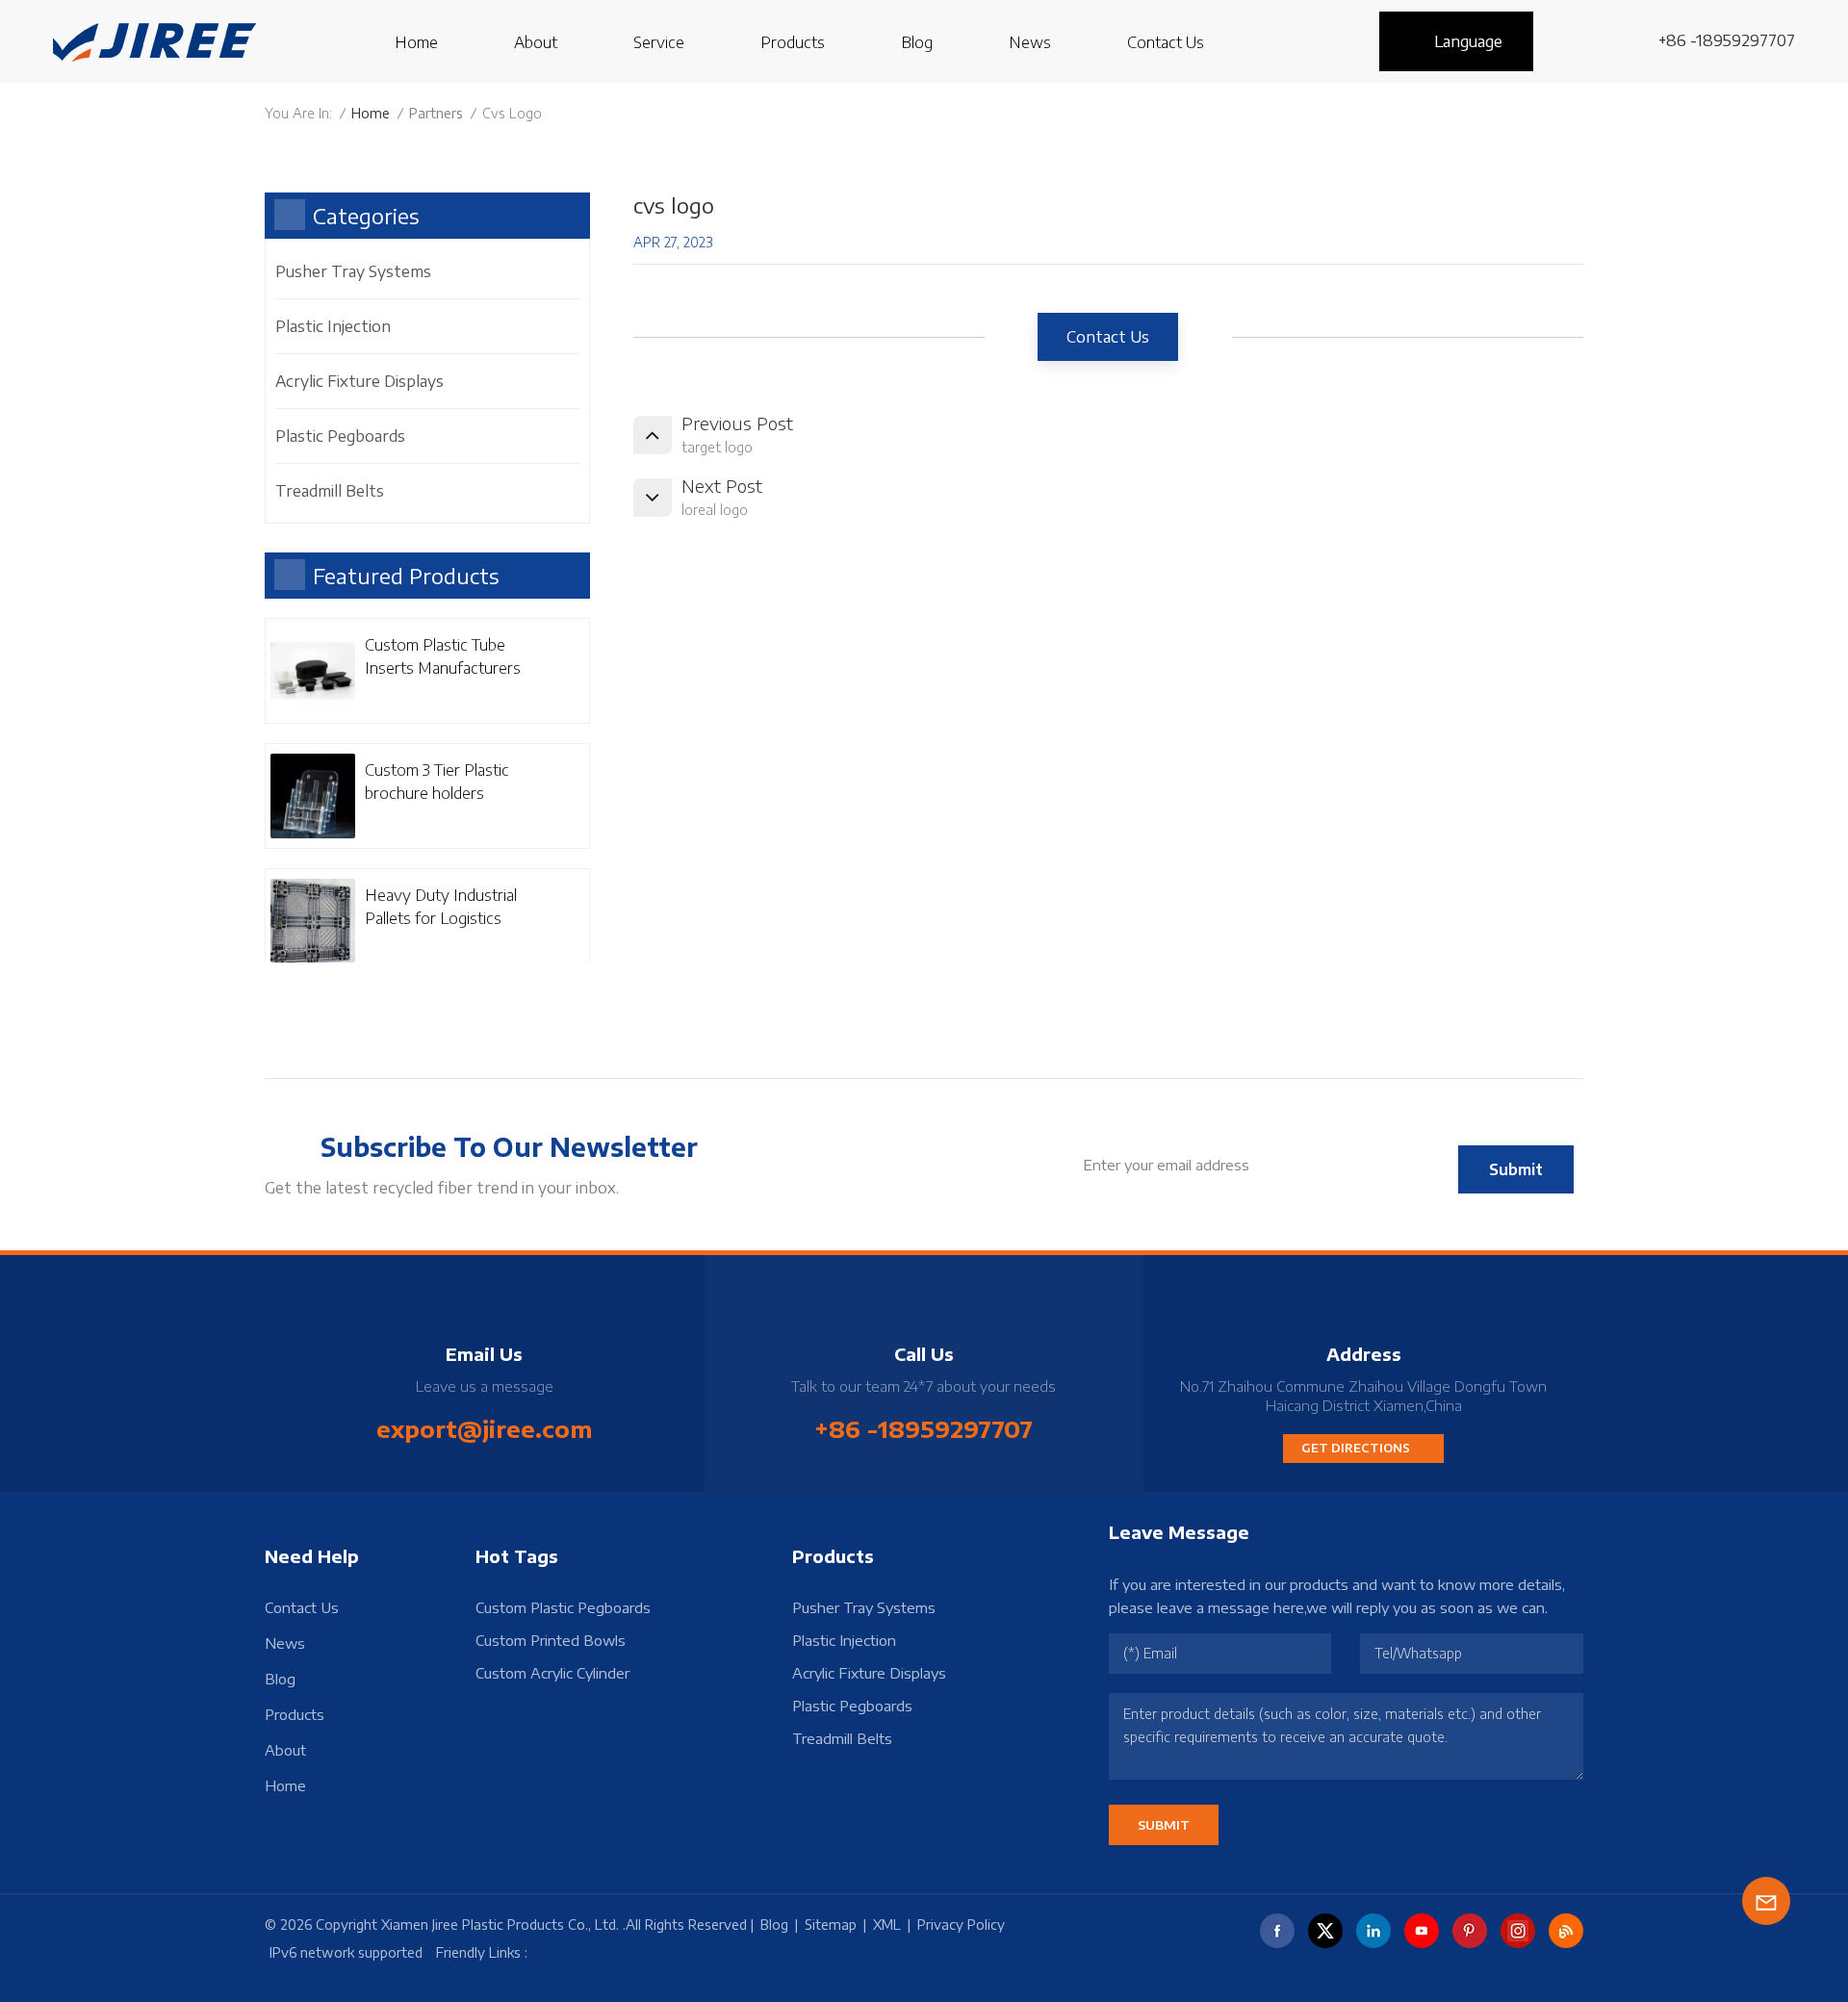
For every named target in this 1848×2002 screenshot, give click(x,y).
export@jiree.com (484, 1428)
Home (416, 42)
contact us (1108, 337)
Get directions (1356, 1448)
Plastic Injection (333, 326)
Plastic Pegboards (340, 436)
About (536, 42)
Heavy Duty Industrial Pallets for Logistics (441, 907)
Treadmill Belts (330, 491)
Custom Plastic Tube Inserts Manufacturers (443, 656)
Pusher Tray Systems (353, 271)
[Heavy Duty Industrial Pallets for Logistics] (313, 921)
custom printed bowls (551, 1640)
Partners (436, 113)
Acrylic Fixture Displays (359, 381)
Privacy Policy (961, 1925)
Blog (917, 42)
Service (659, 42)
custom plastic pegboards (563, 1607)
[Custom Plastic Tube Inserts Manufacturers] (313, 671)
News (1030, 42)
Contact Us (1166, 42)
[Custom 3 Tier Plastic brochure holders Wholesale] (313, 796)
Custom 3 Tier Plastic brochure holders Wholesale (437, 783)
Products (793, 42)
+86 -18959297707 (1727, 40)
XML (887, 1925)
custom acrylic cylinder (552, 1673)
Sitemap (831, 1925)
